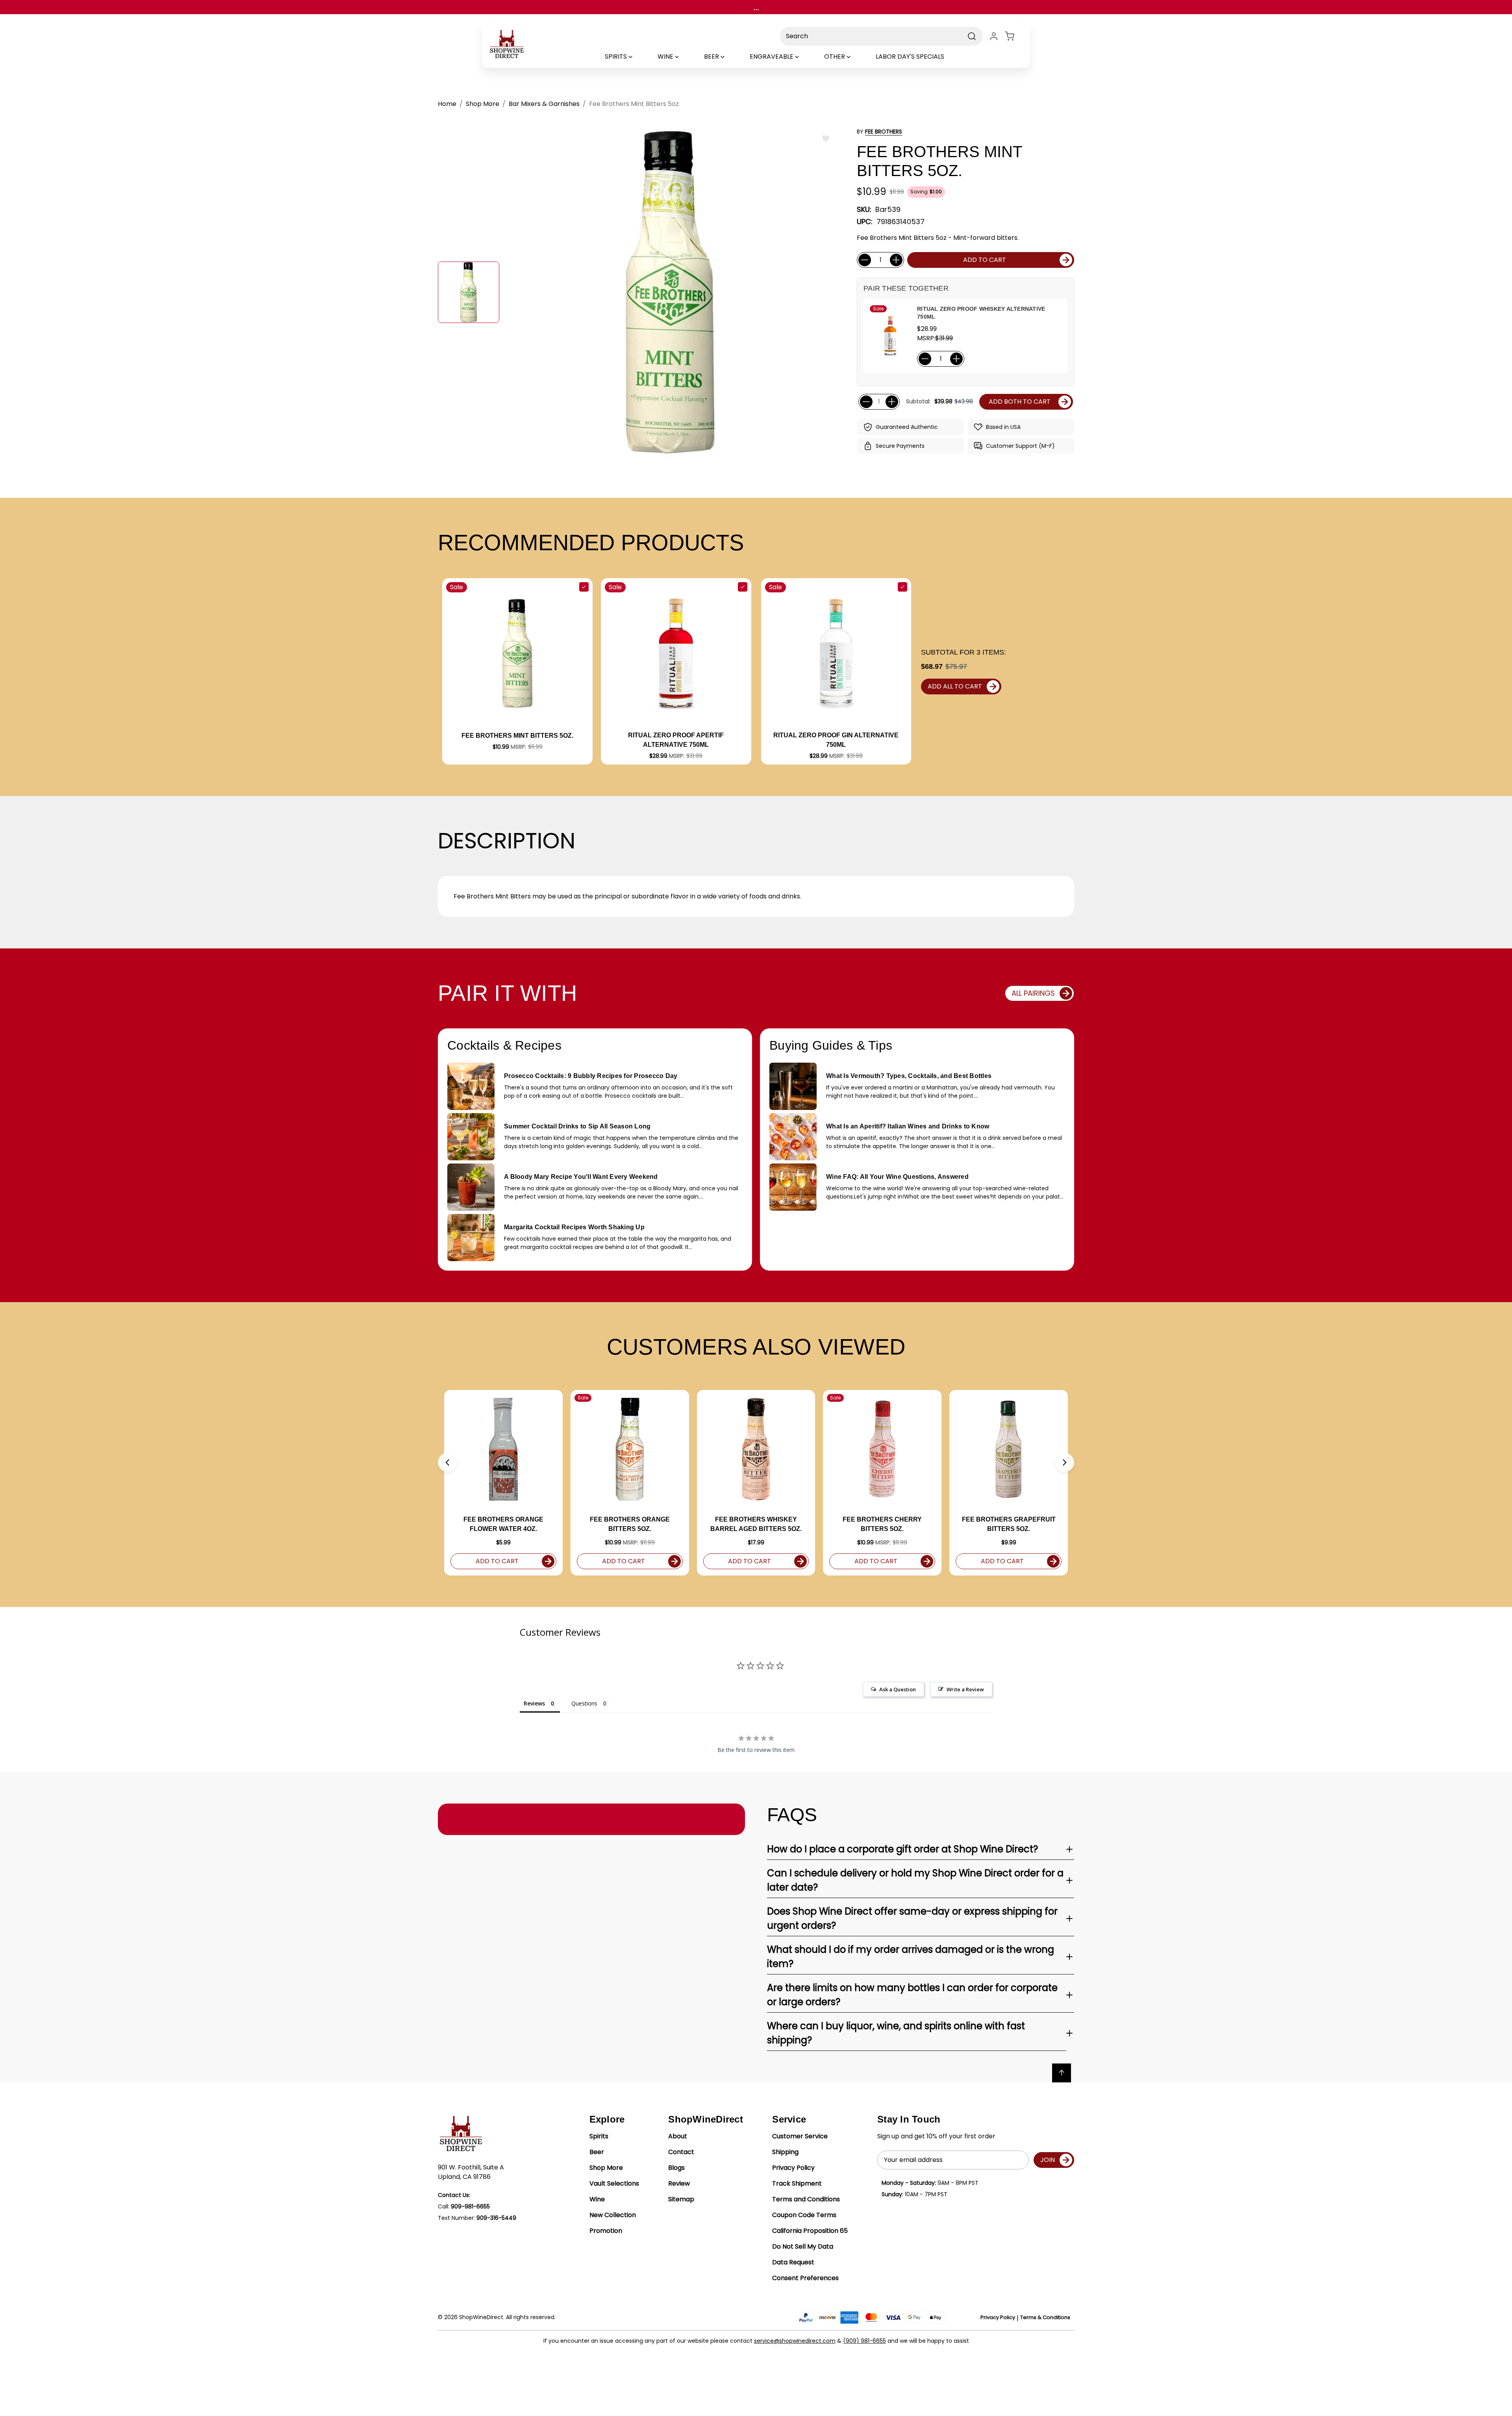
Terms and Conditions (806, 2199)
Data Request (793, 2262)
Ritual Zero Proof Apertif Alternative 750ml (676, 740)
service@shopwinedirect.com (795, 2341)
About (678, 2136)
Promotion (606, 2231)
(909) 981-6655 (864, 2341)
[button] (447, 1462)
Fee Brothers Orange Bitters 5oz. (630, 1524)
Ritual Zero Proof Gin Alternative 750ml (836, 740)
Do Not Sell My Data (803, 2246)
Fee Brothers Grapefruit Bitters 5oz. (1009, 1524)
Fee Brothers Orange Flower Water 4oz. (503, 1524)
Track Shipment (797, 2183)
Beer (597, 2152)
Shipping (785, 2152)
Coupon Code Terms (804, 2215)
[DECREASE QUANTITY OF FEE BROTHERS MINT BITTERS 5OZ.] (865, 260)
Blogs (676, 2168)
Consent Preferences (805, 2278)
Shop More (606, 2168)
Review (679, 2183)
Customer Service (800, 2136)
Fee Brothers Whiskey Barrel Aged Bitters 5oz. (756, 1524)
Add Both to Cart (1020, 402)
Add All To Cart (955, 686)
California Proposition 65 (810, 2231)
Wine (597, 2199)
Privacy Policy (793, 2168)
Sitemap (681, 2199)
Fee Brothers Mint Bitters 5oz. (517, 736)
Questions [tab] (584, 1703)
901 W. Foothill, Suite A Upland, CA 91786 (471, 2172)
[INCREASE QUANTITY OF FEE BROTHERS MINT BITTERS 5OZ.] (896, 260)
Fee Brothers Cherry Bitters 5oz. (882, 1524)
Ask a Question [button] (898, 1689)
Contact (681, 2152)
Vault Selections (614, 2183)
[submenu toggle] (637, 57)
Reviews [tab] (534, 1703)
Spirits (599, 2136)
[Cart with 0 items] (1014, 36)
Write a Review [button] (965, 1689)
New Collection (613, 2215)
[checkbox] (584, 587)
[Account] (994, 36)
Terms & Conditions (1045, 2317)
